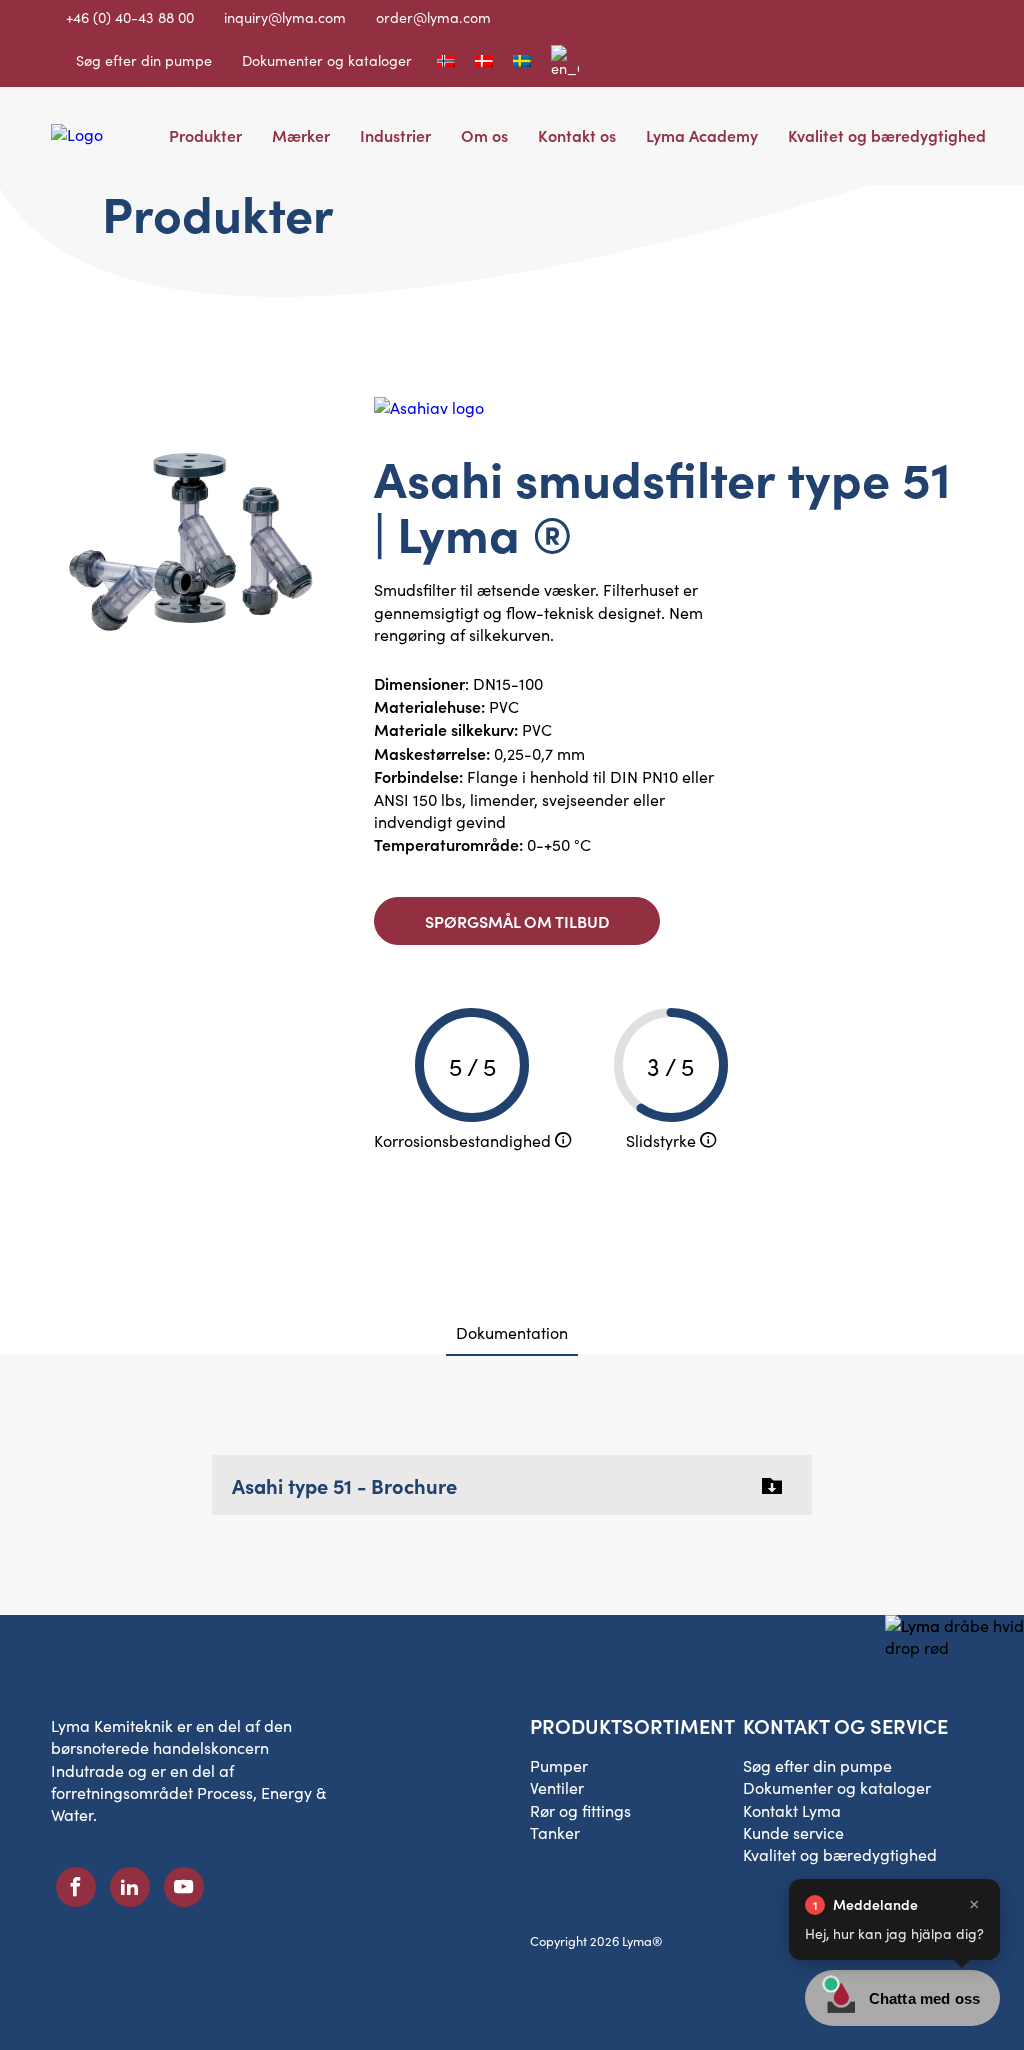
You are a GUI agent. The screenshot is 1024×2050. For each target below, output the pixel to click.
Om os (484, 135)
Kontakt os (577, 135)
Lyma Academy (702, 135)
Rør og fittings (580, 1810)
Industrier (395, 135)
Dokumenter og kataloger (327, 60)
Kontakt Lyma (792, 1810)
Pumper (559, 1765)
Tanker (555, 1832)
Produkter (205, 135)
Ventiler (557, 1787)
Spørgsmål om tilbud (517, 921)
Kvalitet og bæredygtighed (887, 135)
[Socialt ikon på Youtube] (184, 1887)
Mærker (301, 135)
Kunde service (793, 1832)
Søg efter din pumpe (144, 60)
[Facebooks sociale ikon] (76, 1887)
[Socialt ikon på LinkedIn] (130, 1887)
